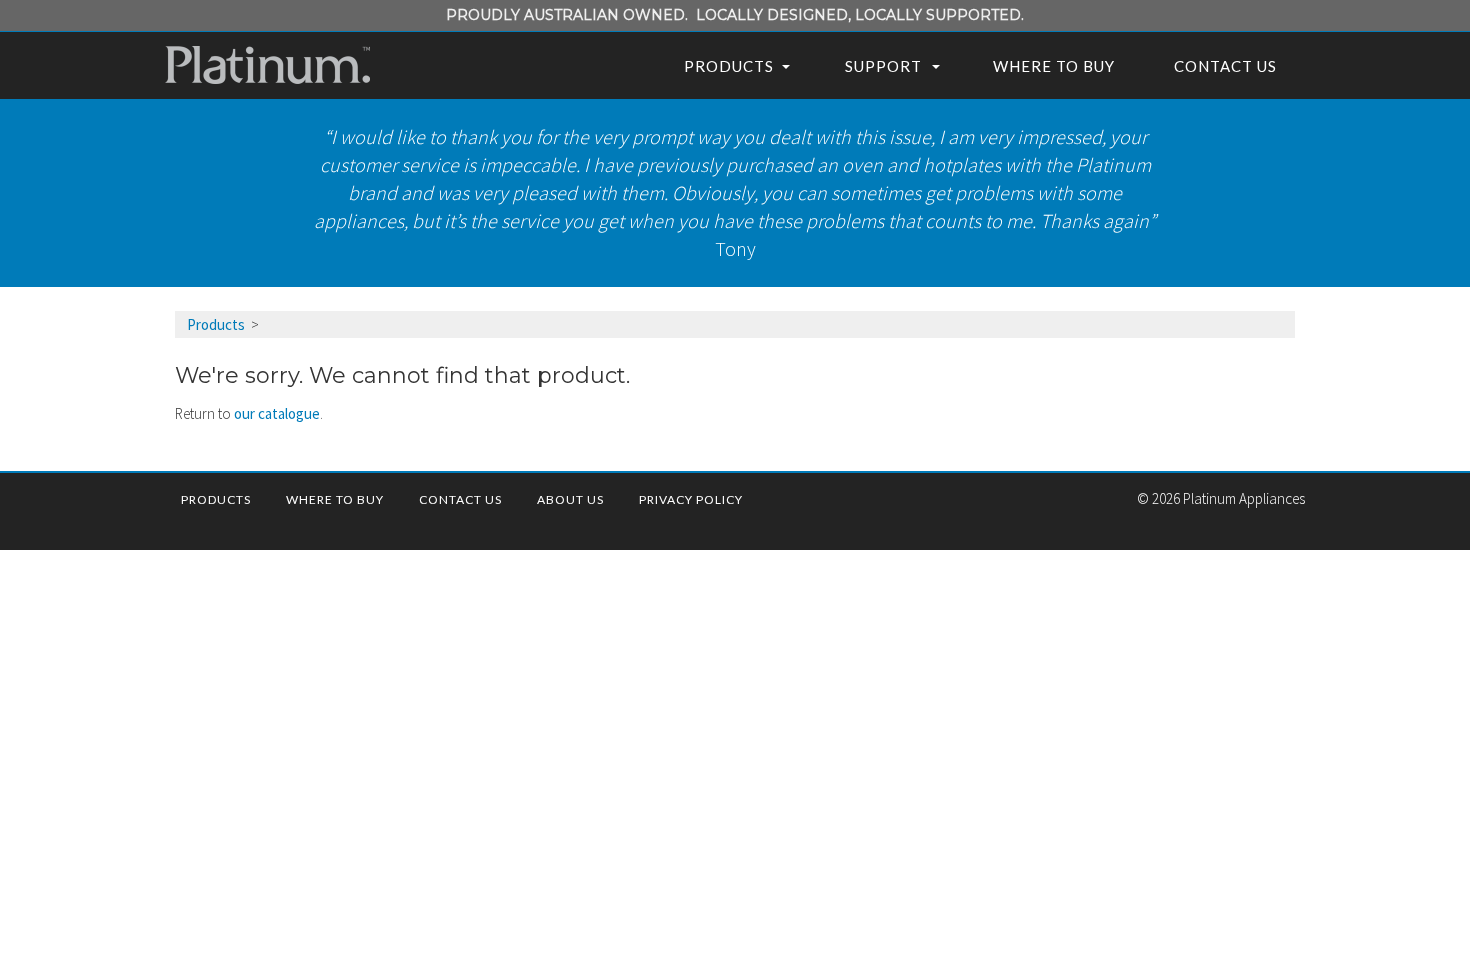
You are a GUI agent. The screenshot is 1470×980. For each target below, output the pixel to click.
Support (883, 66)
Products (729, 66)
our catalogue (277, 413)
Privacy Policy (691, 499)
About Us (570, 499)
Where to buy (1054, 66)
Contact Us (1225, 66)
